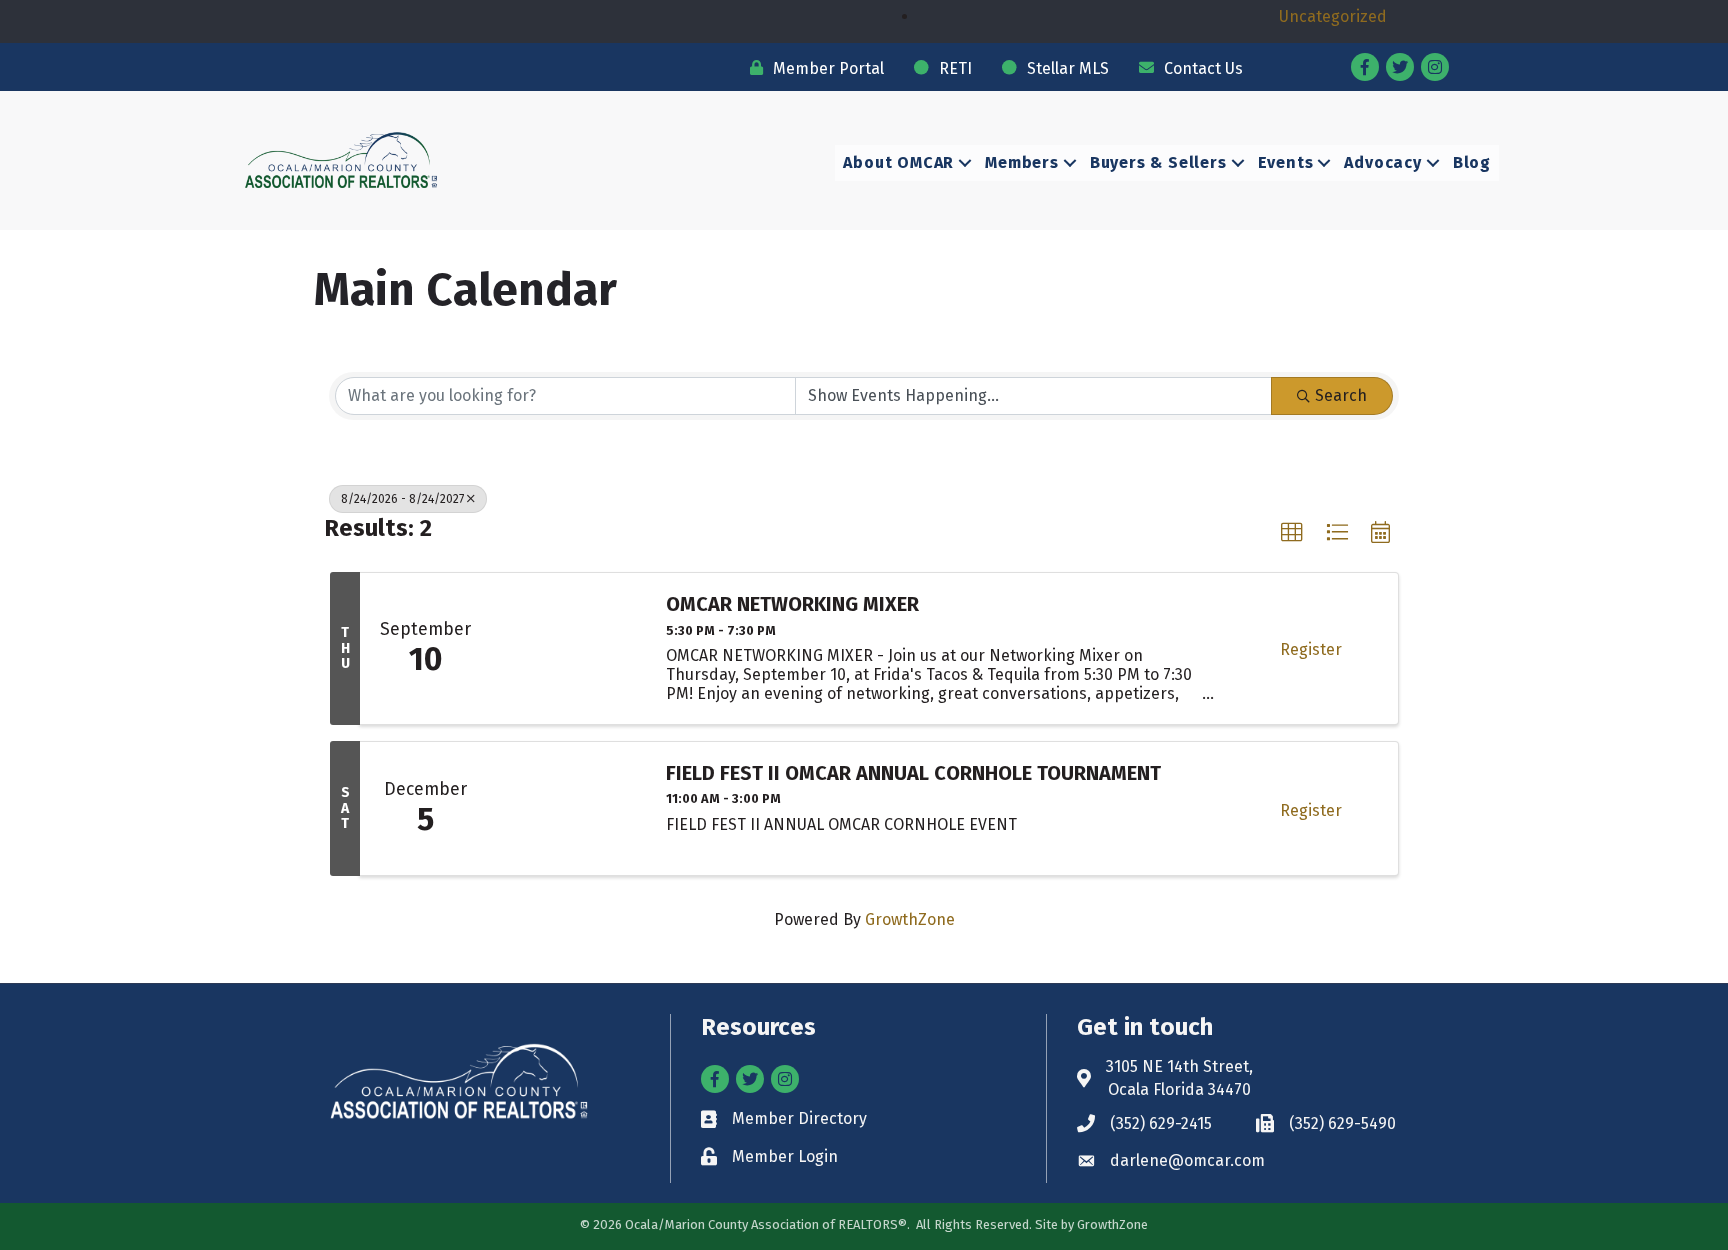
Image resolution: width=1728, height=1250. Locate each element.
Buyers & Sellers (1158, 162)
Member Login (785, 1156)
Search (1341, 395)
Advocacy (1382, 162)
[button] (1292, 533)
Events (1286, 162)
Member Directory (799, 1118)
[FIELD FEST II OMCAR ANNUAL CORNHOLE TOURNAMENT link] (568, 809)
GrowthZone (910, 919)
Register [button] (1311, 649)
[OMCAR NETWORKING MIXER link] (568, 648)
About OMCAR (898, 162)
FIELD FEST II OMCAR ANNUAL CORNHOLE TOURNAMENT (913, 773)
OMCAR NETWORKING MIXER (792, 604)
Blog (1472, 162)
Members (1022, 162)
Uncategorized (1333, 16)
